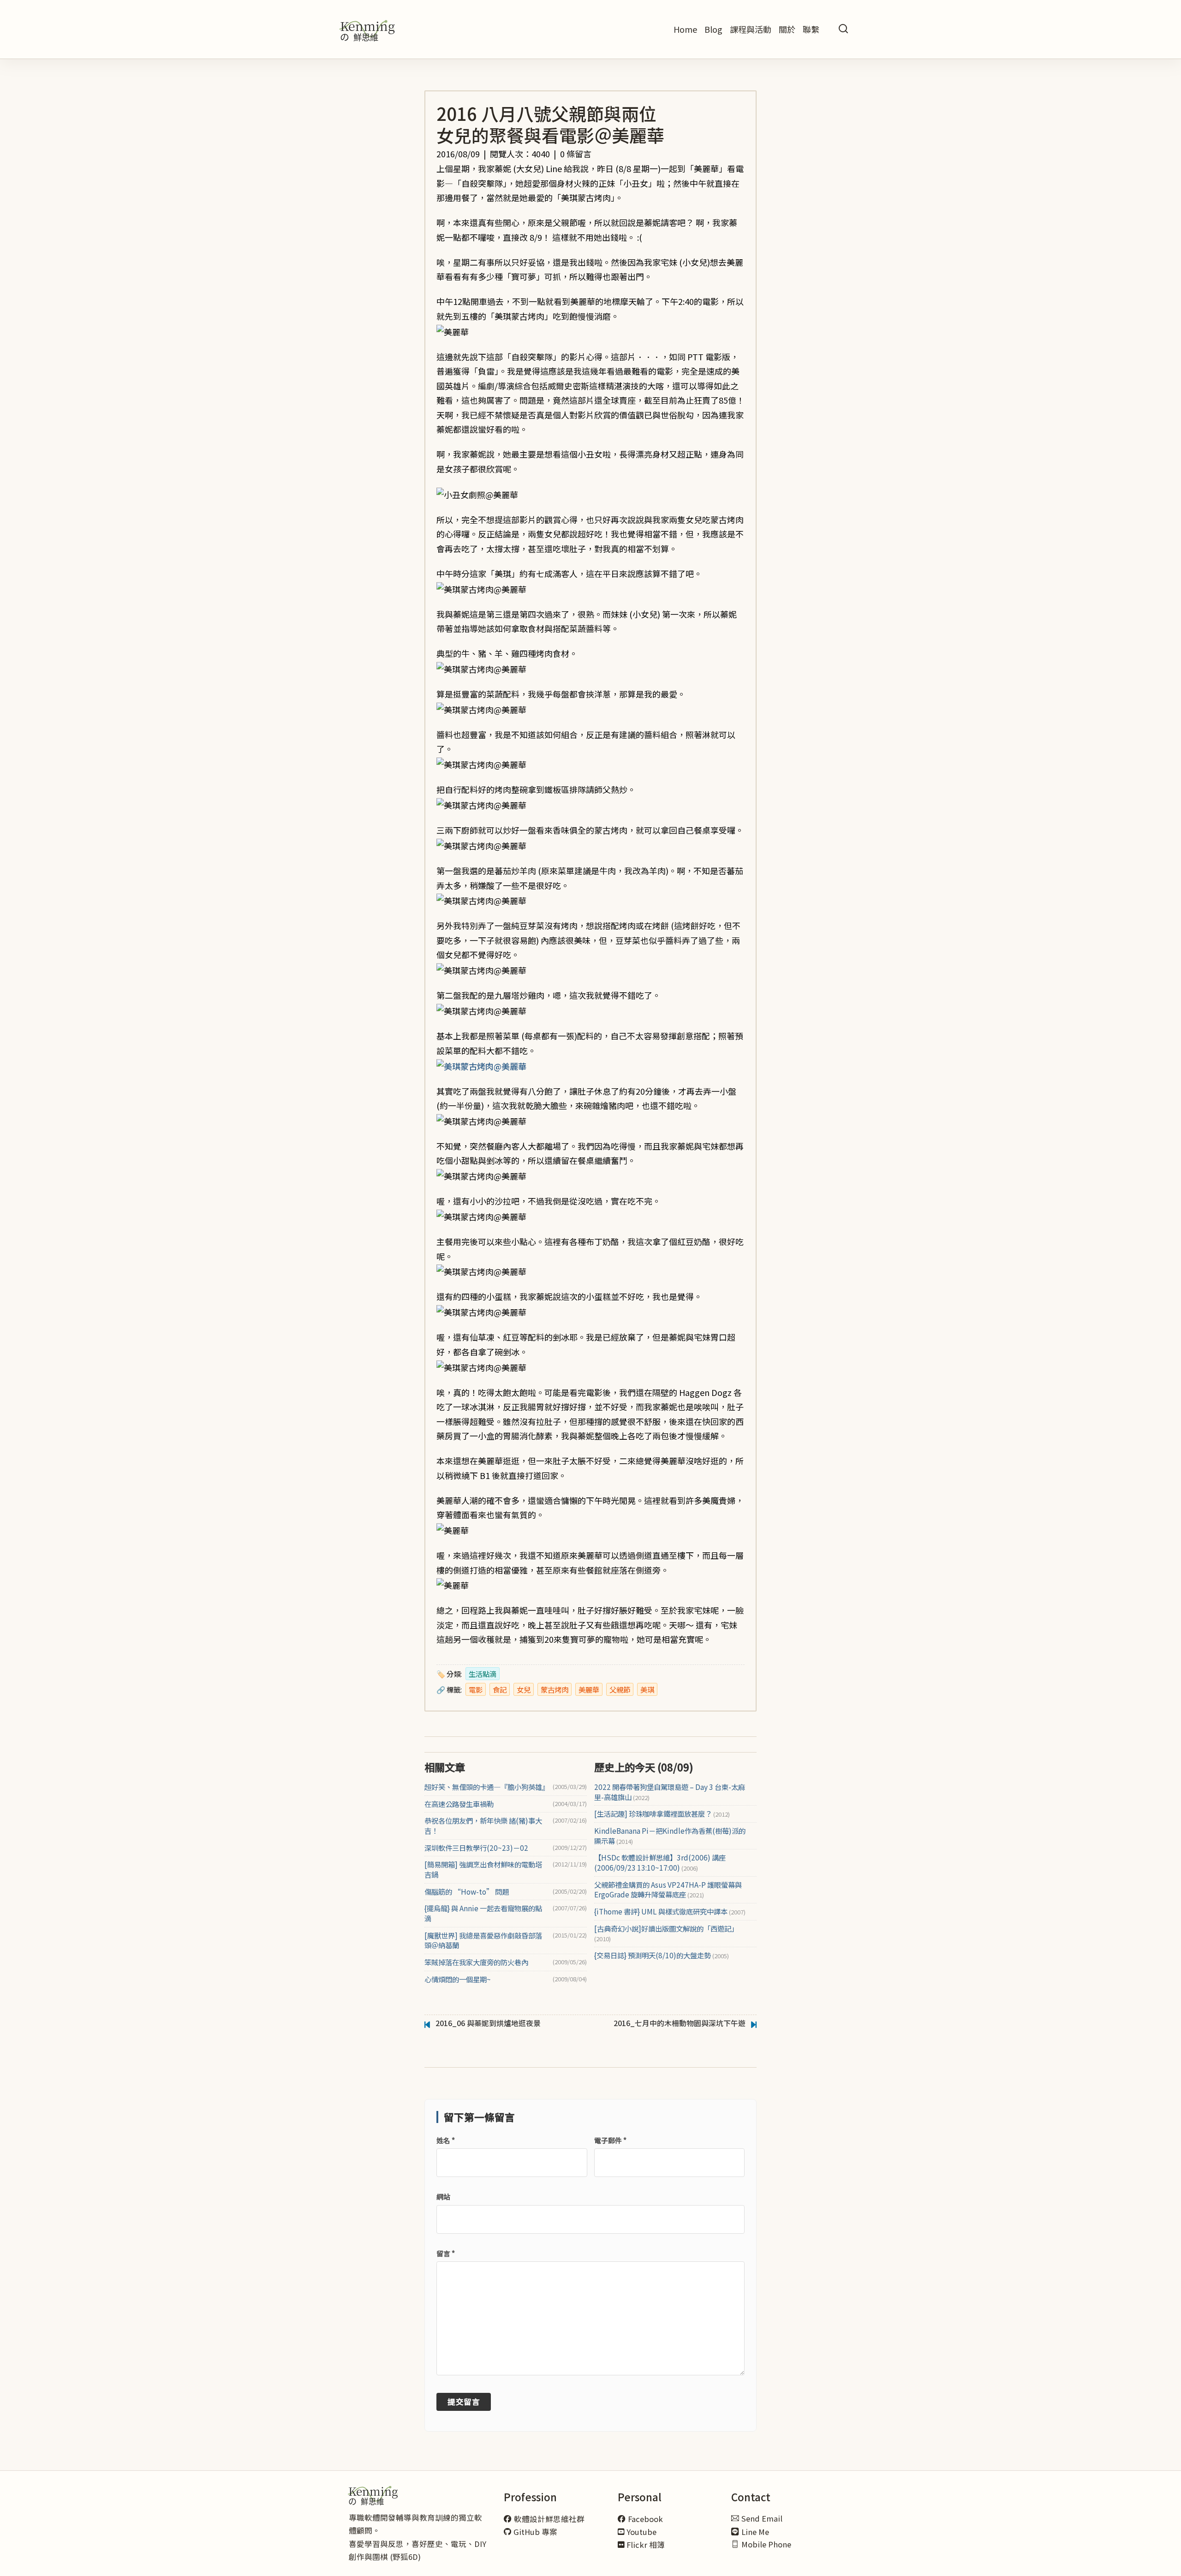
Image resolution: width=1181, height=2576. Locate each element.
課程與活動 (751, 29)
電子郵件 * (610, 2140)
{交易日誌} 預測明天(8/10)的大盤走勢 (662, 1955)
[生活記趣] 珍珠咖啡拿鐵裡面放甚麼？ (662, 1814)
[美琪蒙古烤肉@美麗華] (481, 1065)
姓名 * (446, 2140)
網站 (443, 2197)
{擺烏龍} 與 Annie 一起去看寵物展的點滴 (483, 1913)
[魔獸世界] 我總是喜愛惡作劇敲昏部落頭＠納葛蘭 (483, 1941)
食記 (500, 1689)
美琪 (647, 1689)
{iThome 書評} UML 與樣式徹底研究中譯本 (670, 1911)
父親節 (620, 1689)
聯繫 (811, 29)
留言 (446, 2253)
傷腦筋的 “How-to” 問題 (467, 1892)
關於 (787, 29)
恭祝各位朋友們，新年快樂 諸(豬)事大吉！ (483, 1826)
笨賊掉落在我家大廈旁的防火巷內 (476, 1962)
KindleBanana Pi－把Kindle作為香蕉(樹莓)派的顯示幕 (670, 1836)
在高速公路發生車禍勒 (459, 1804)
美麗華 (589, 1689)
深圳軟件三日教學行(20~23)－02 (476, 1848)
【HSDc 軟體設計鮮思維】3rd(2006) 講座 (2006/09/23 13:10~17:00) (660, 1863)
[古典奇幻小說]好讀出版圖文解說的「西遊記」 (666, 1934)
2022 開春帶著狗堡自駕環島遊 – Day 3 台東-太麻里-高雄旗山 (670, 1792)
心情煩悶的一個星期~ (458, 1979)
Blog (713, 29)
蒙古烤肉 (555, 1689)
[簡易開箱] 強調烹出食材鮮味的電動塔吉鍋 (483, 1869)
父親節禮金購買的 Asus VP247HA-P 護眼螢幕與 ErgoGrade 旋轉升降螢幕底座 (668, 1890)
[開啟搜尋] (843, 29)
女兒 (524, 1689)
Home (685, 29)
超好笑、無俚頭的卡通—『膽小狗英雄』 (487, 1787)
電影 (476, 1689)
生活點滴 (483, 1674)
